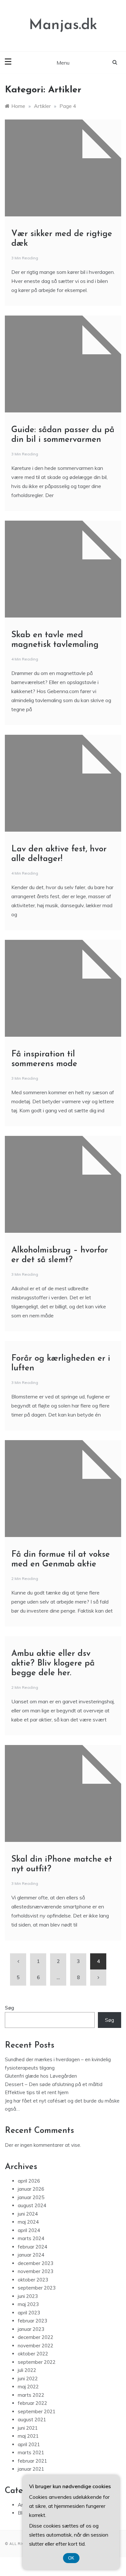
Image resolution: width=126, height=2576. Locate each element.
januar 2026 (31, 2189)
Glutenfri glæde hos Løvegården (41, 2076)
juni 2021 (28, 2428)
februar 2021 (32, 2461)
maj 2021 (28, 2436)
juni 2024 (28, 2214)
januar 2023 (31, 2329)
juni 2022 (28, 2379)
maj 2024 (28, 2222)
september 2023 (37, 2288)
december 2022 (36, 2337)
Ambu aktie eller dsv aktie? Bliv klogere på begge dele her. (53, 1663)
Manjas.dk (63, 25)
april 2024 (29, 2230)
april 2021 (29, 2444)
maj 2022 (28, 2387)
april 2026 (29, 2181)
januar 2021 (31, 2469)
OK (71, 2558)
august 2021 (32, 2420)
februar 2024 (32, 2247)
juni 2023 (28, 2296)
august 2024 (32, 2205)
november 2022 (36, 2346)
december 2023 (36, 2263)
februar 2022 (32, 2403)
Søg (10, 2008)
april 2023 (29, 2313)
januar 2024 (31, 2255)
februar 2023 (32, 2321)
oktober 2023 (33, 2280)
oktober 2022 (33, 2354)
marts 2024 (31, 2238)
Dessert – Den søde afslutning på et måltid (54, 2084)
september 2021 (37, 2411)
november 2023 (36, 2271)
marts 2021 (31, 2452)
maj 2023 (28, 2304)
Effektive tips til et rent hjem (37, 2092)
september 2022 (37, 2362)
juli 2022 (27, 2370)
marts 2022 (31, 2395)
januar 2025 (31, 2197)
